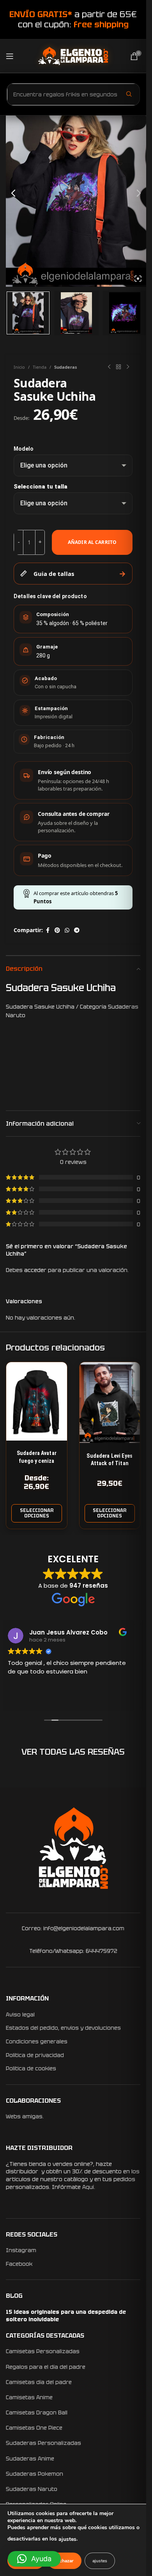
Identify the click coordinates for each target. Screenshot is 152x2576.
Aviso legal (20, 2015)
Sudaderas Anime (30, 2459)
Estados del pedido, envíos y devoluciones (63, 2028)
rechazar (65, 2561)
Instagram (21, 2250)
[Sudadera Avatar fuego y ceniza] (37, 1401)
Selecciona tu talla (41, 487)
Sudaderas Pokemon (34, 2474)
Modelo (24, 449)
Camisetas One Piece (34, 2428)
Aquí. (89, 2187)
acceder (35, 1270)
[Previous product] (109, 367)
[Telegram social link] (77, 930)
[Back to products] (118, 367)
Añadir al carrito (92, 542)
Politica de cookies (31, 2068)
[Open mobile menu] (10, 56)
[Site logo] (73, 55)
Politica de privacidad (35, 2055)
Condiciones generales (37, 2041)
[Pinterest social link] (57, 930)
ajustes (67, 2539)
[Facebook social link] (48, 930)
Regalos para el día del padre (46, 2367)
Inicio (19, 367)
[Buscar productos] (129, 94)
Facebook (19, 2264)
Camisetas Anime (29, 2397)
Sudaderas (65, 367)
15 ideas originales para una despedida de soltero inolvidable (66, 2316)
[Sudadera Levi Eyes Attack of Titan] (110, 1403)
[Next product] (128, 367)
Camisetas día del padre (39, 2382)
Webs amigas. (25, 2116)
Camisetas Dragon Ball (37, 2413)
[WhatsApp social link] (67, 930)
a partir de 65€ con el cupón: (73, 19)
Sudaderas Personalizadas (43, 2443)
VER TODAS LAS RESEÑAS (73, 1752)
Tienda (40, 367)
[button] (34, 2559)
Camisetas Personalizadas (43, 2351)
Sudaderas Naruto (32, 2489)
